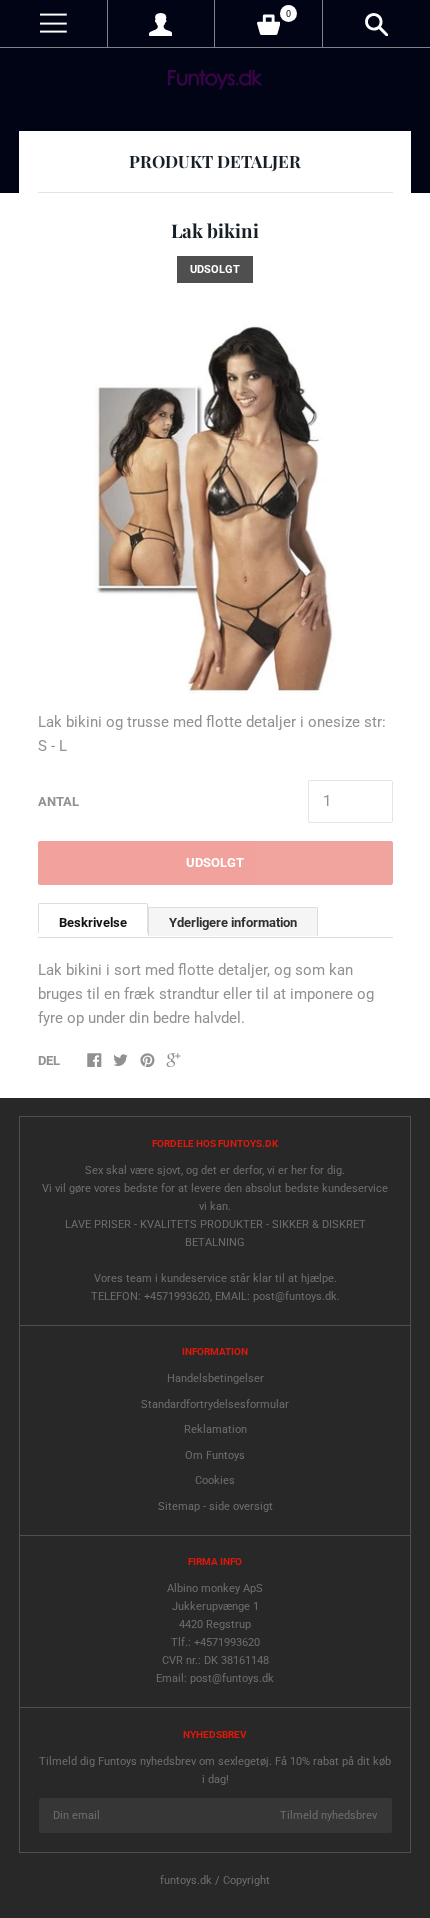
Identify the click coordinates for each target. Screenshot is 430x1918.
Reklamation (215, 1429)
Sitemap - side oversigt (215, 1506)
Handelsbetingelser (215, 1378)
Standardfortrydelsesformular (215, 1404)
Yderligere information (233, 922)
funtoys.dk (186, 1880)
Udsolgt (215, 862)
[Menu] (53, 23)
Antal (58, 801)
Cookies (215, 1480)
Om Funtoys (215, 1455)
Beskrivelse (93, 922)
